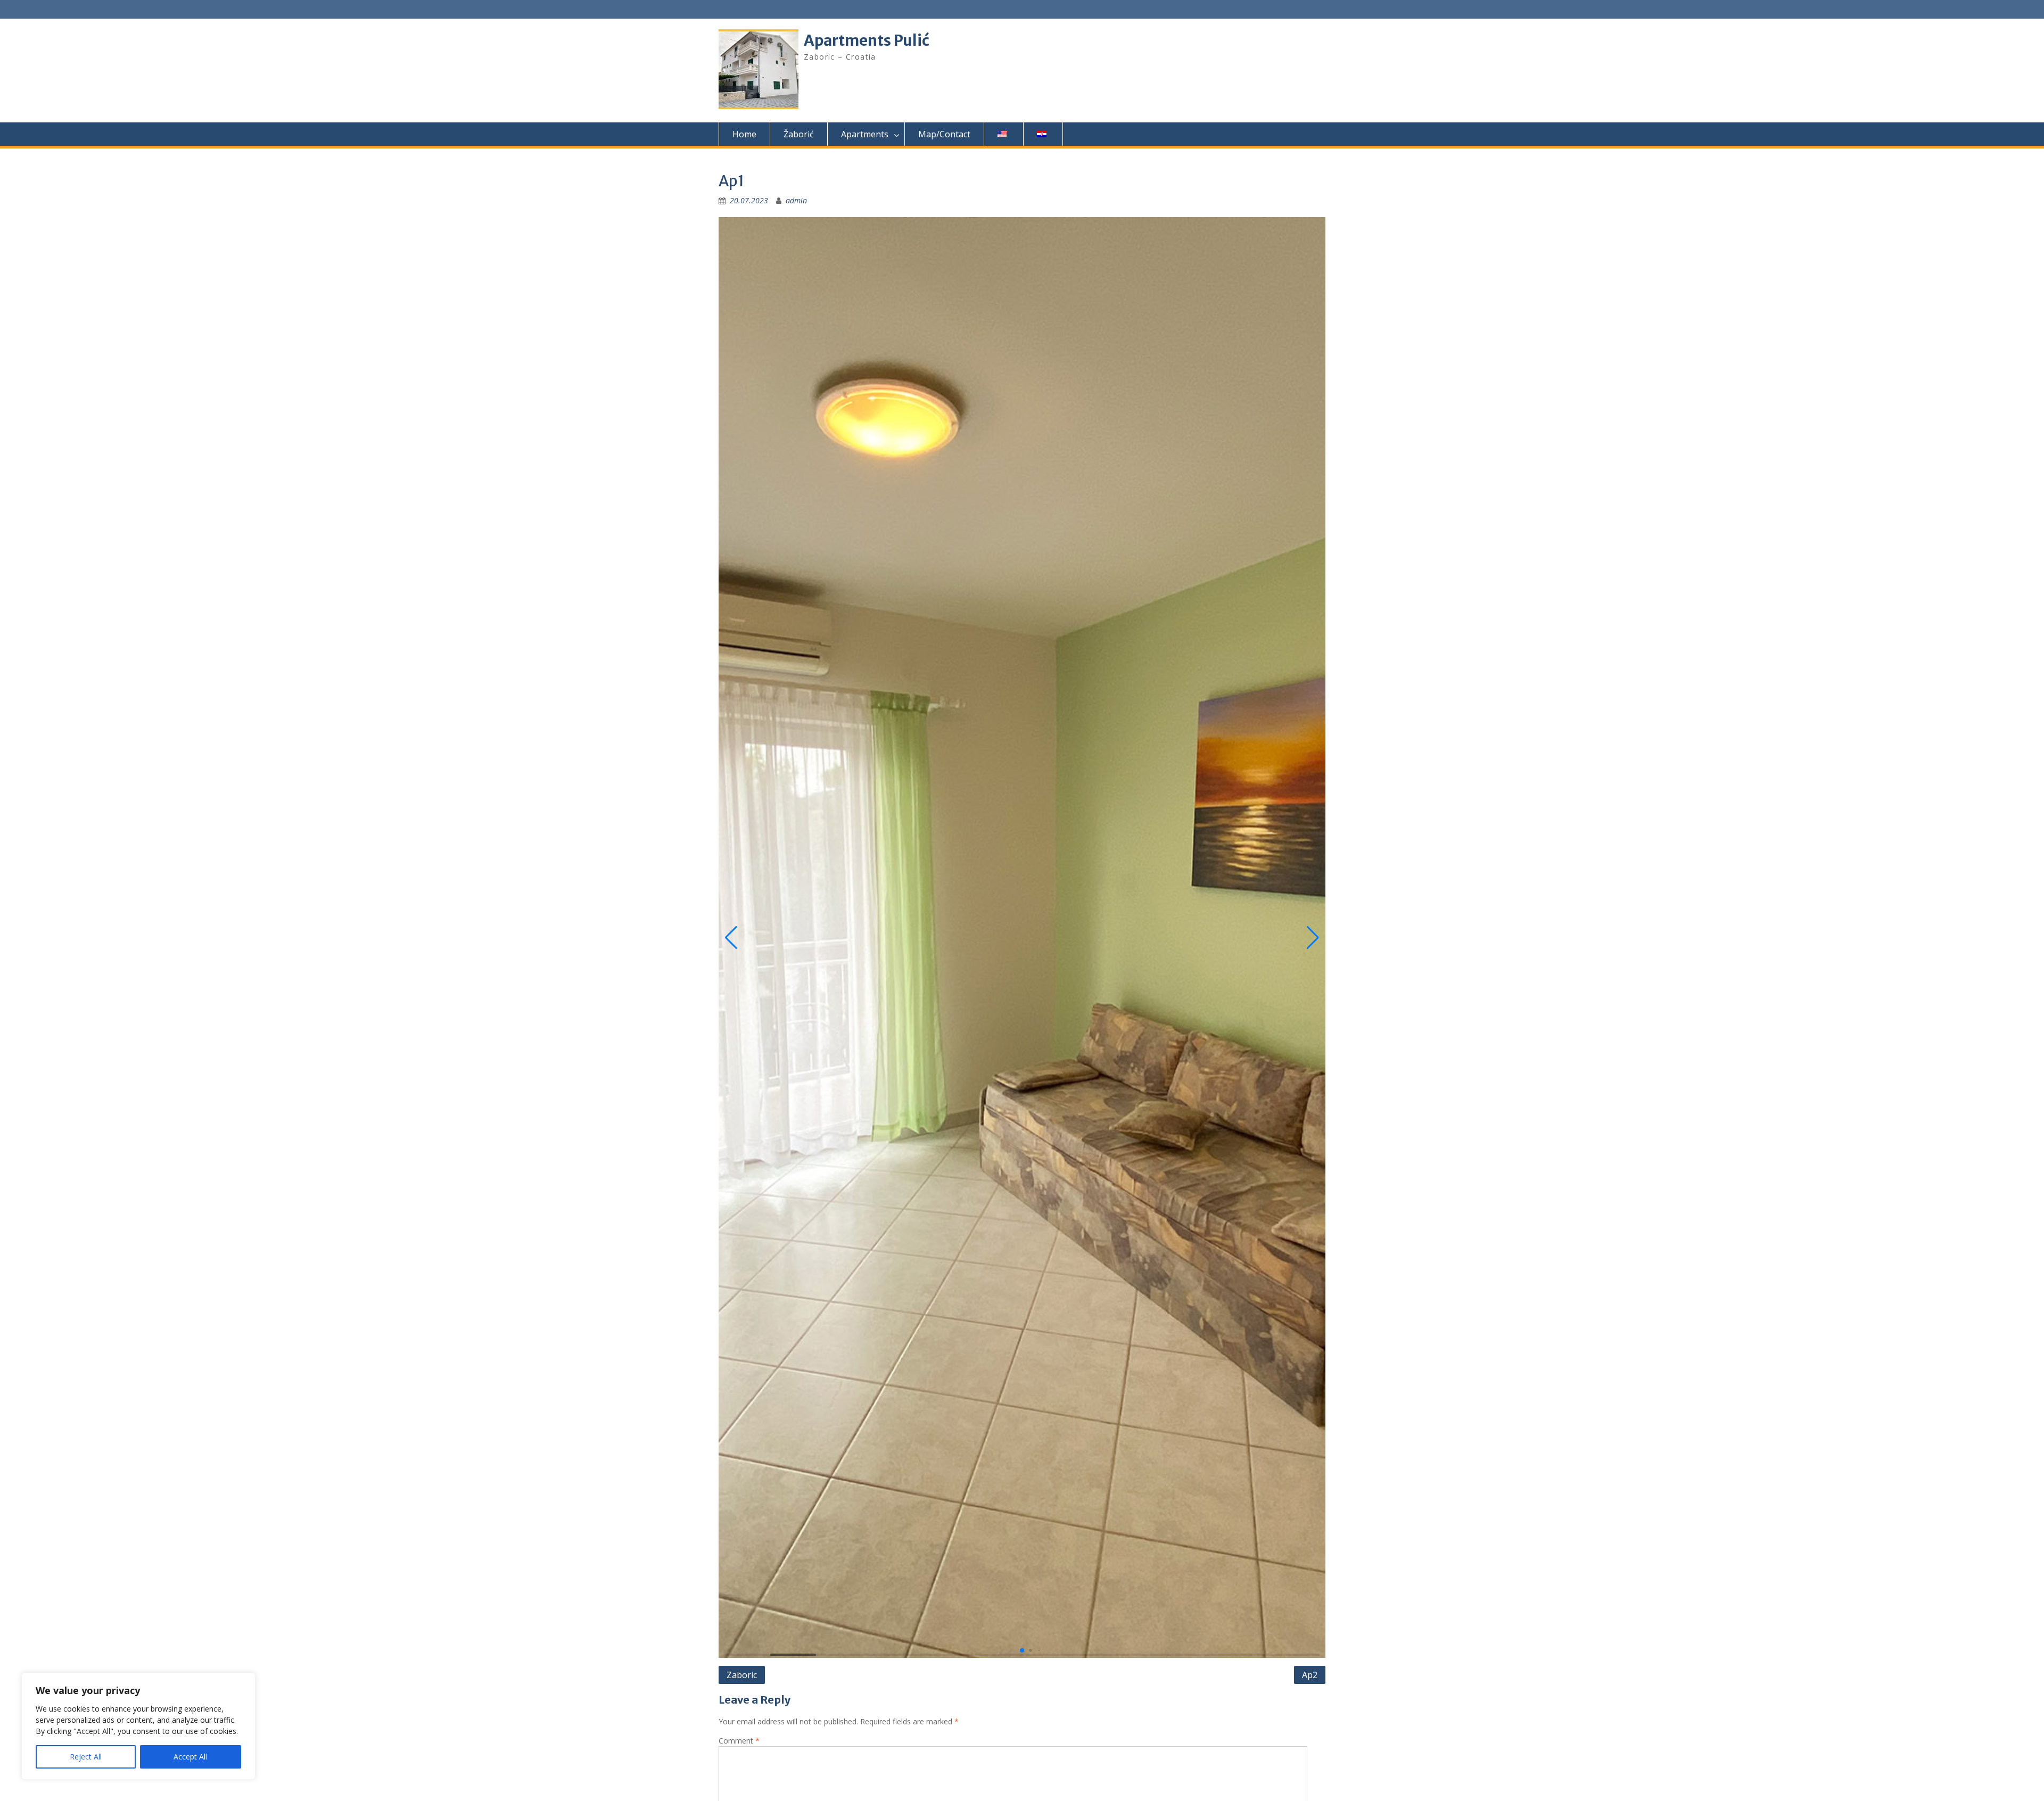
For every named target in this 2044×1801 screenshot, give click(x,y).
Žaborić (799, 134)
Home (744, 134)
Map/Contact (944, 134)
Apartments (865, 134)
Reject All (86, 1757)
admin (796, 200)
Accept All (190, 1757)
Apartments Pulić (867, 40)
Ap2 (1310, 1675)
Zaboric (742, 1675)
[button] (731, 938)
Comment (739, 1741)
